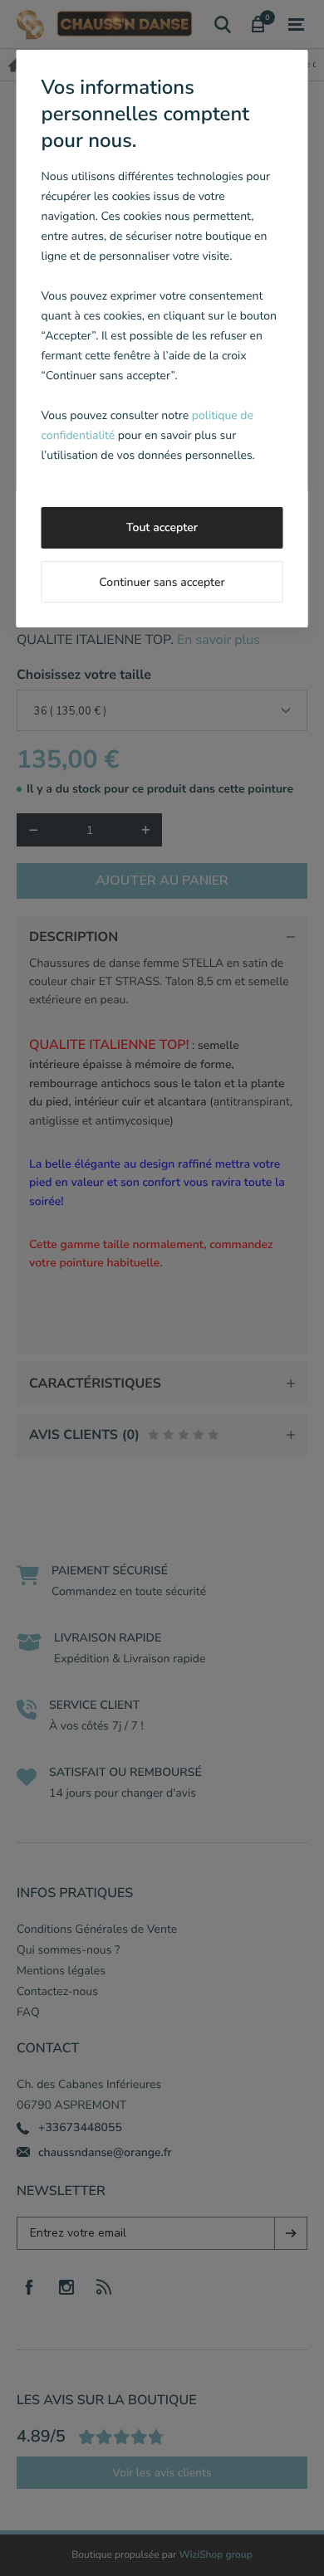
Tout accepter (162, 527)
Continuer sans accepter (162, 582)
